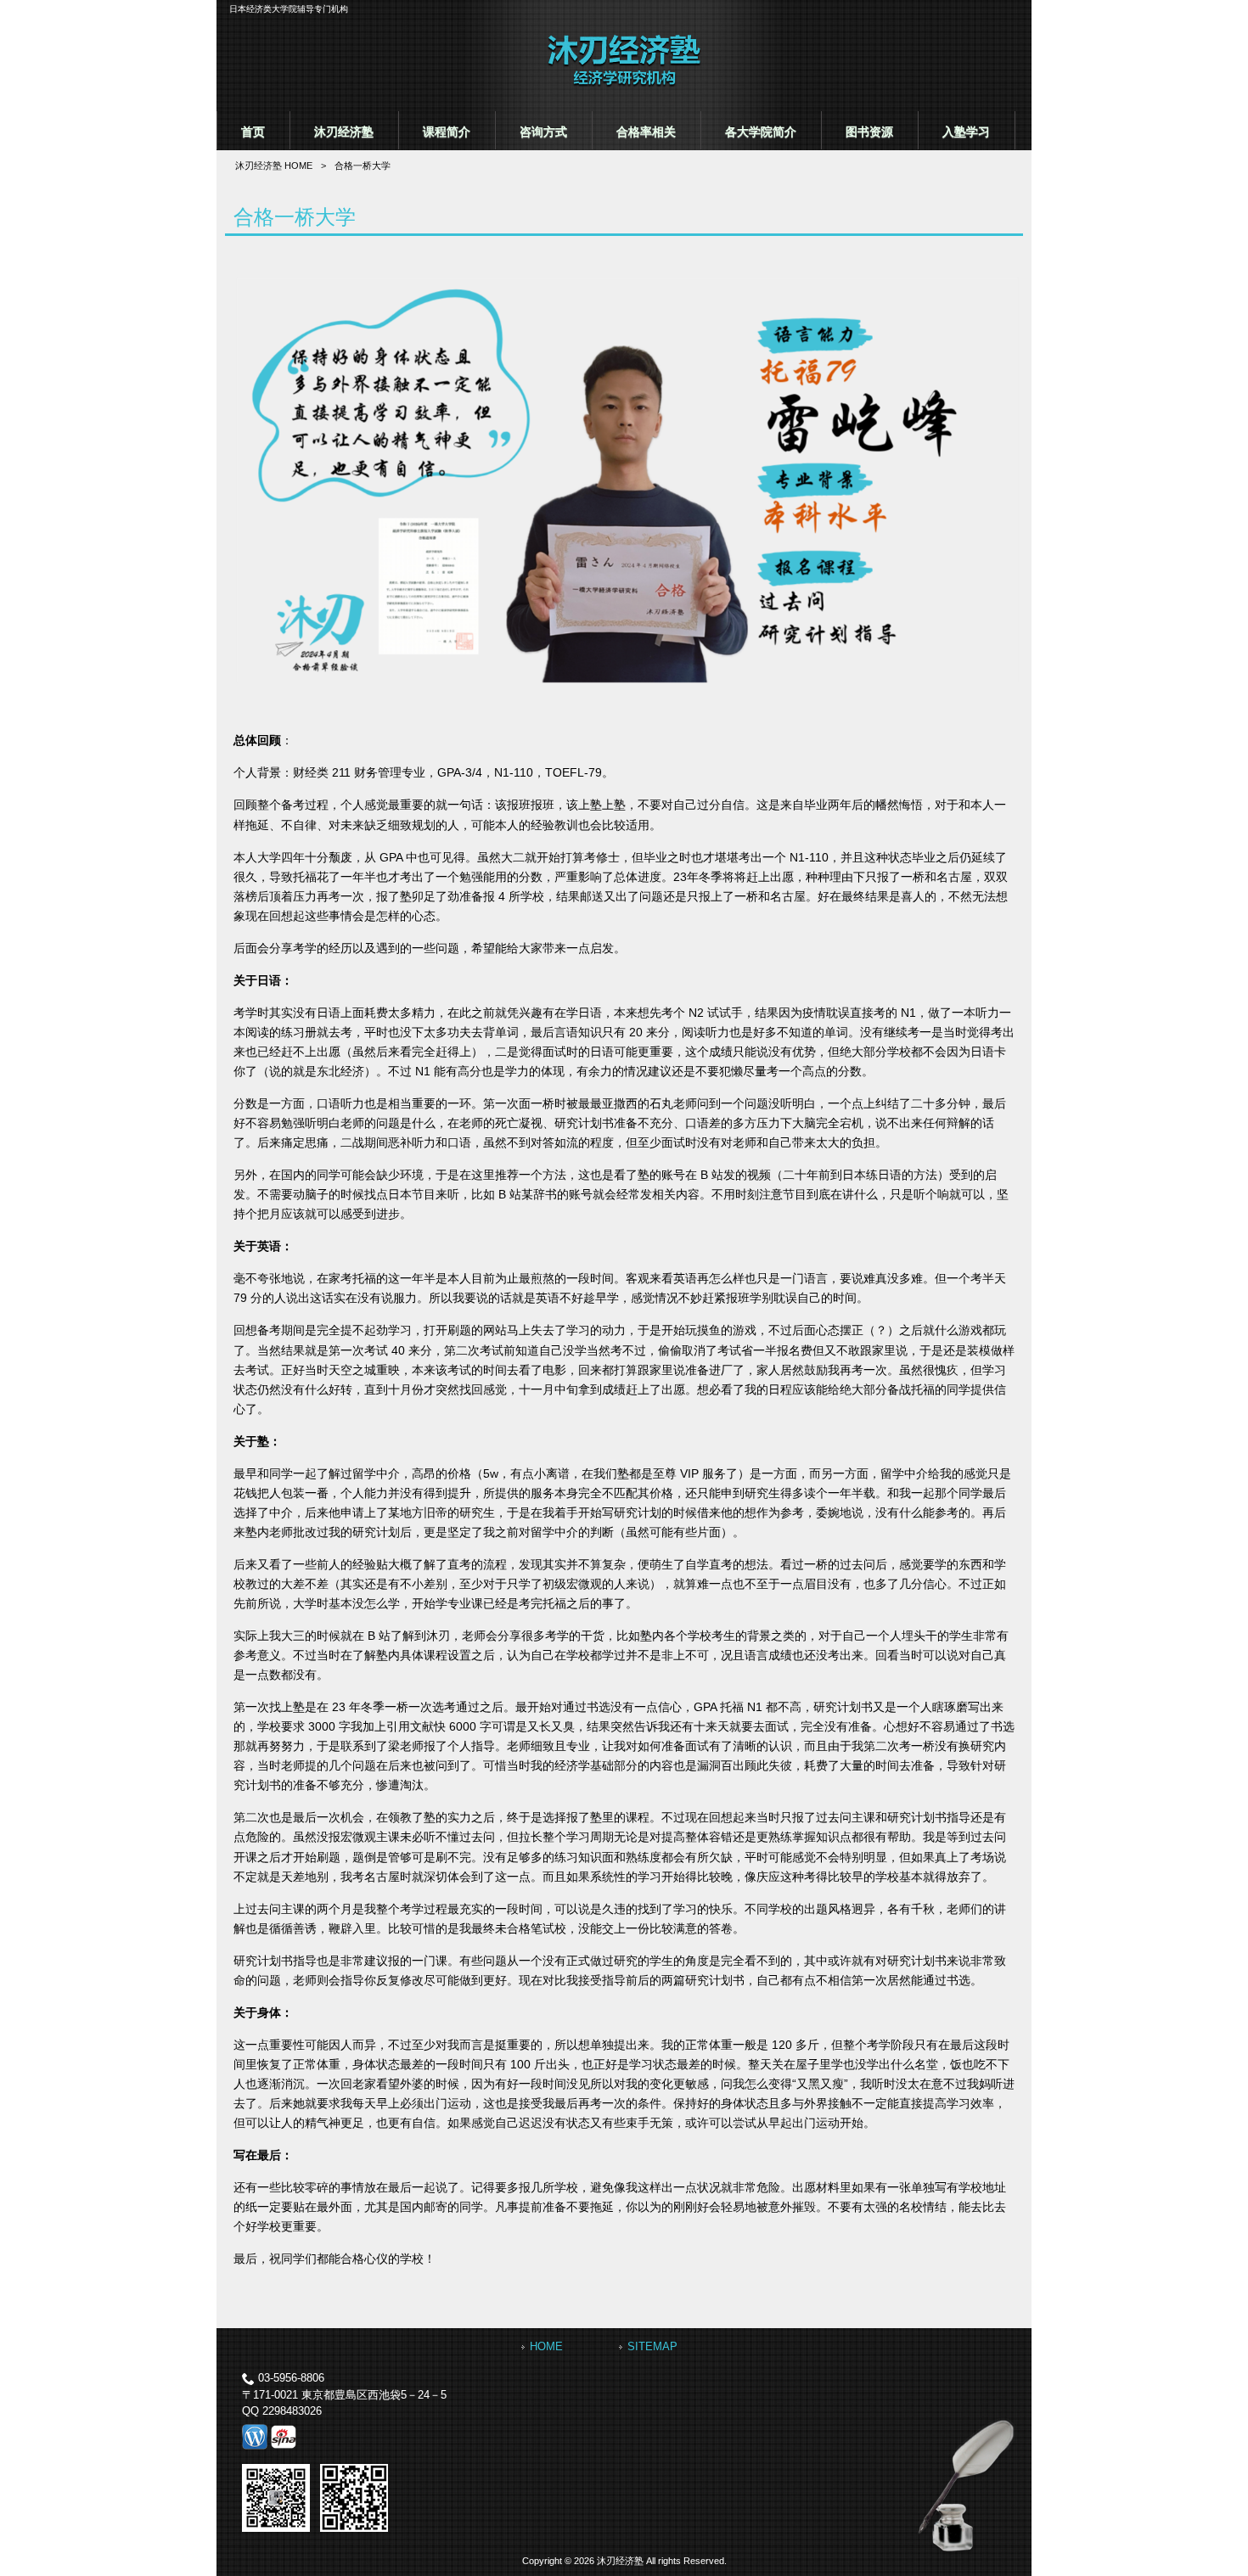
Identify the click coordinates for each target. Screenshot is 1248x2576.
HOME (546, 2346)
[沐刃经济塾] (624, 84)
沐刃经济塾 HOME (274, 166)
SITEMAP (652, 2346)
